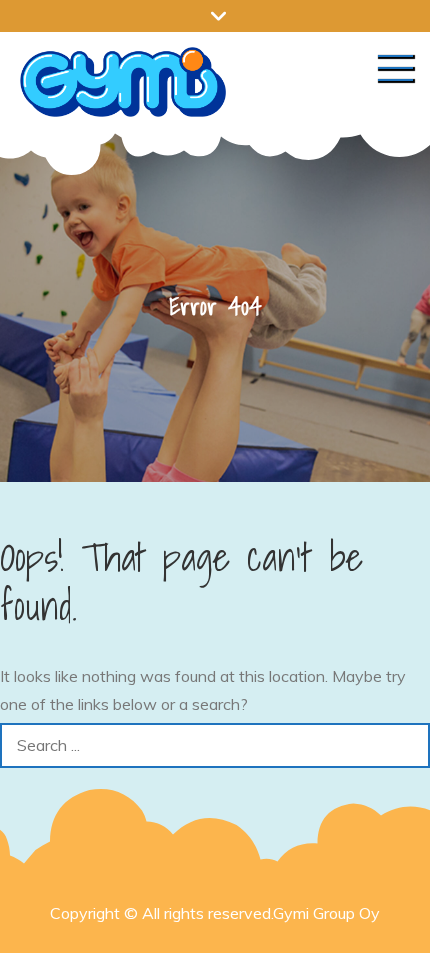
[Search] (407, 745)
